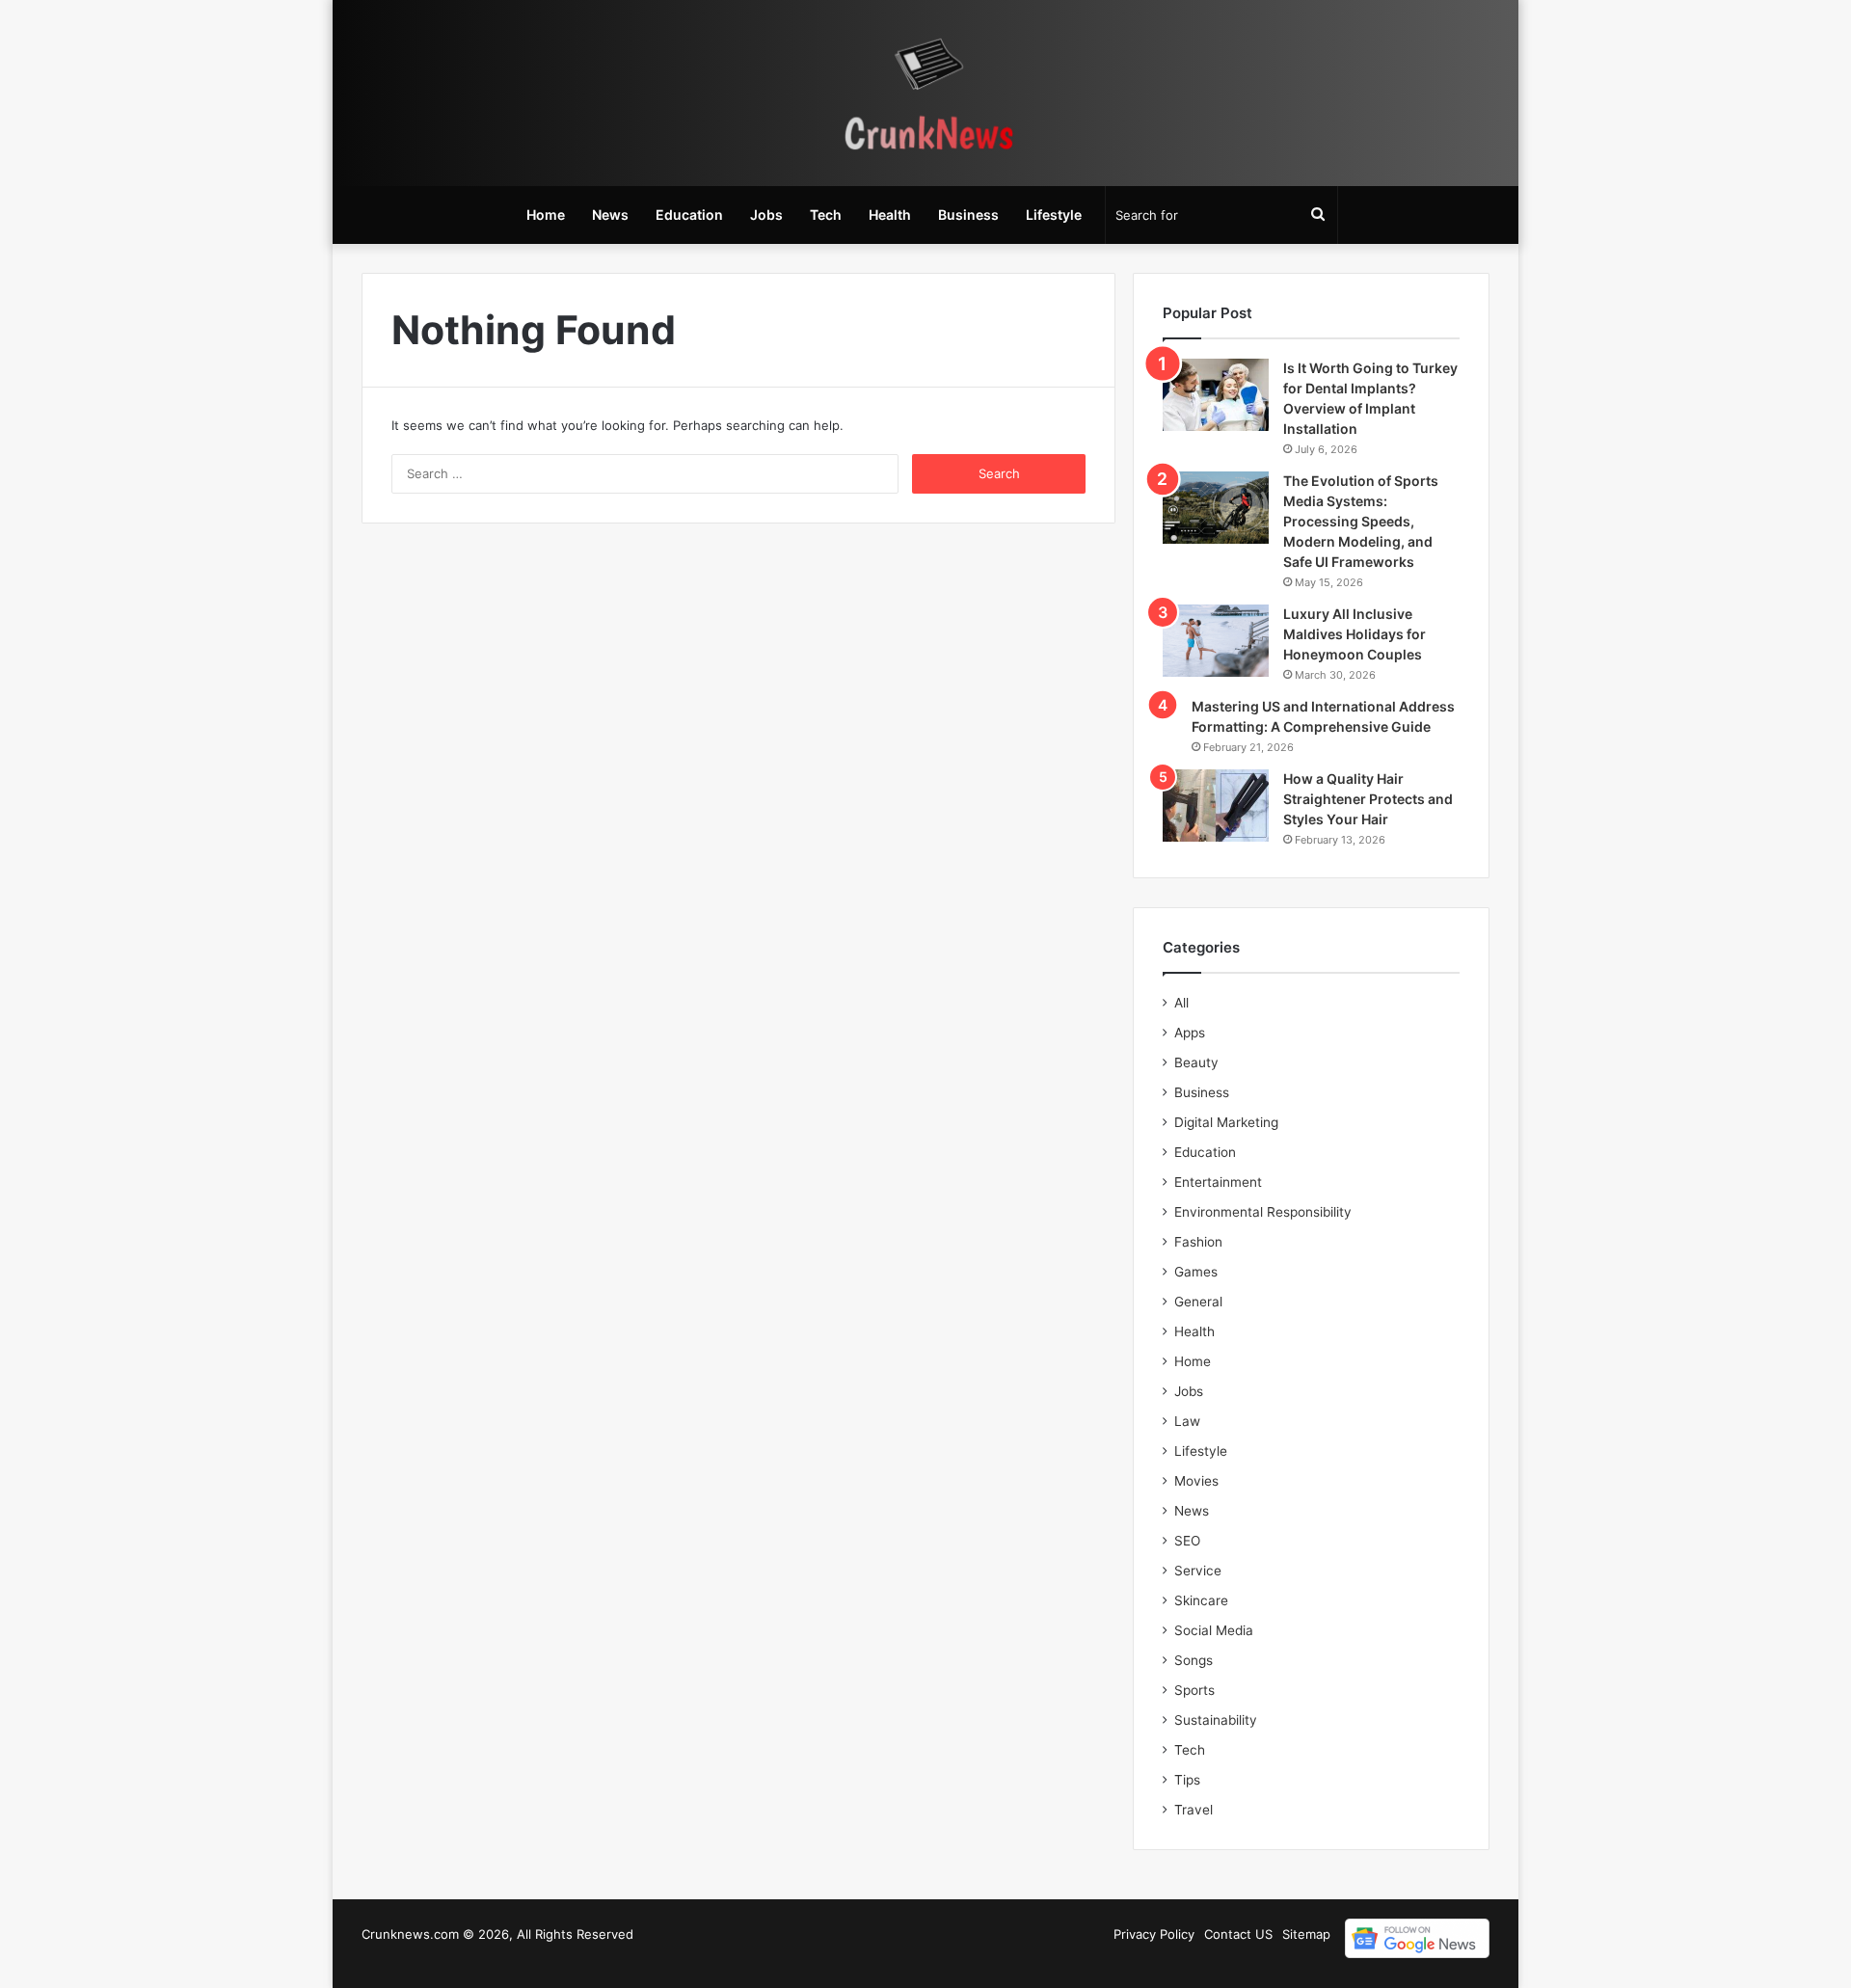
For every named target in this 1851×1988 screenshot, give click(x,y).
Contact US (1238, 1934)
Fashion (1198, 1242)
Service (1198, 1571)
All (1181, 1003)
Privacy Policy (1154, 1934)
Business (968, 215)
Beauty (1196, 1062)
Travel (1194, 1810)
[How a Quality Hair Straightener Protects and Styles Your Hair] (1216, 806)
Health (890, 215)
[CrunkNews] (925, 93)
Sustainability (1216, 1720)
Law (1187, 1421)
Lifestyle (1054, 215)
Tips (1187, 1780)
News (610, 215)
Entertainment (1218, 1182)
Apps (1190, 1033)
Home (546, 215)
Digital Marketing (1226, 1122)
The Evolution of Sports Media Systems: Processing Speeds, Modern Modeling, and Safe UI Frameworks (1361, 521)
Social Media (1214, 1630)
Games (1196, 1272)
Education (689, 215)
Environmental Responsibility (1263, 1212)
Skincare (1201, 1600)
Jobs (766, 215)
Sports (1194, 1690)
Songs (1194, 1660)
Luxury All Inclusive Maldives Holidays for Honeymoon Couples (1355, 634)
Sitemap (1306, 1934)
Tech (826, 215)
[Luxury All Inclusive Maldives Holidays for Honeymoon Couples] (1216, 641)
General (1198, 1302)
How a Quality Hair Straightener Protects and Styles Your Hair (1368, 799)
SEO (1187, 1541)
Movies (1196, 1481)
